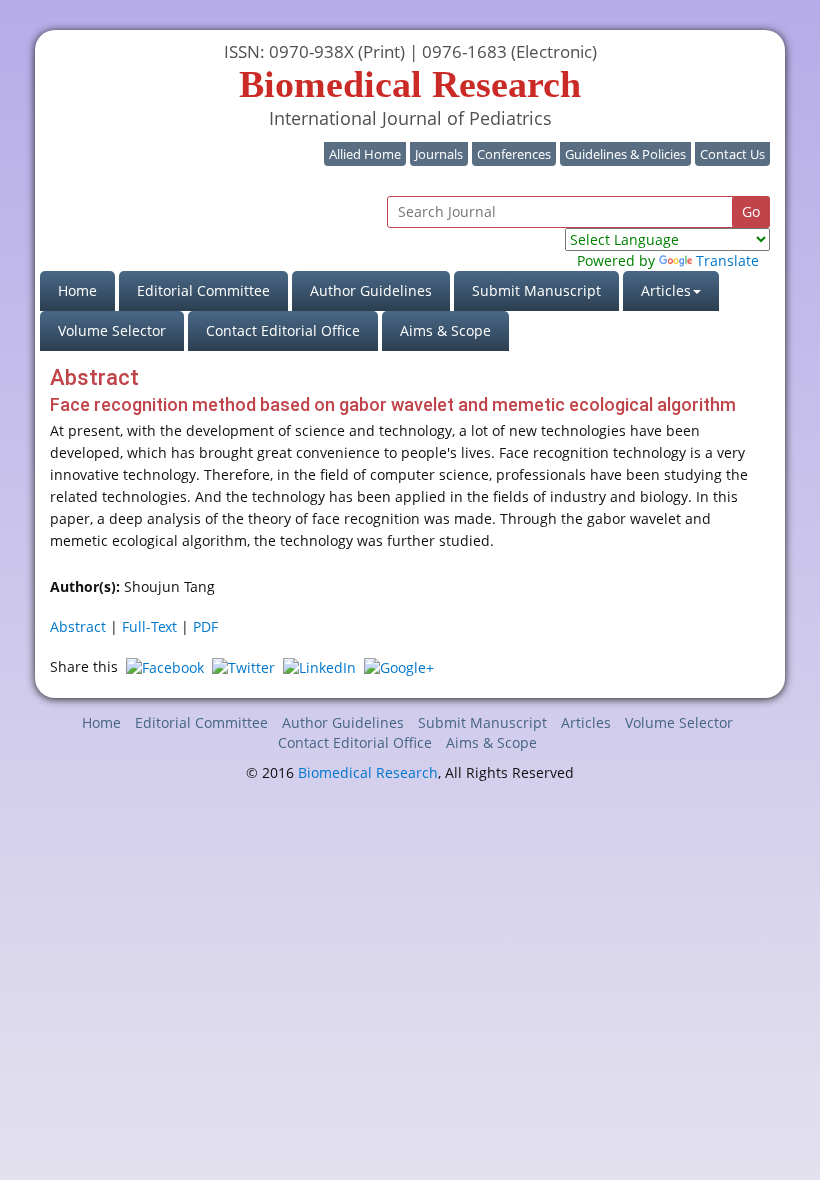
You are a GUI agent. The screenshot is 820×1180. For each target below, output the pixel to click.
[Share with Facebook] (165, 666)
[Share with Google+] (399, 666)
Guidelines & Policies (625, 154)
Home (86, 290)
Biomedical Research (368, 772)
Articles (586, 722)
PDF (205, 626)
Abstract (78, 626)
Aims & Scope (445, 330)
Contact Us (732, 154)
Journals (439, 154)
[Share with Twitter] (243, 666)
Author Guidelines (371, 290)
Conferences (514, 154)
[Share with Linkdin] (319, 666)
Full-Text (149, 626)
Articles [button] (666, 290)
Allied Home (365, 154)
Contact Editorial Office (283, 330)
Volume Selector (112, 330)
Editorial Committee (203, 290)
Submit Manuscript (536, 290)
